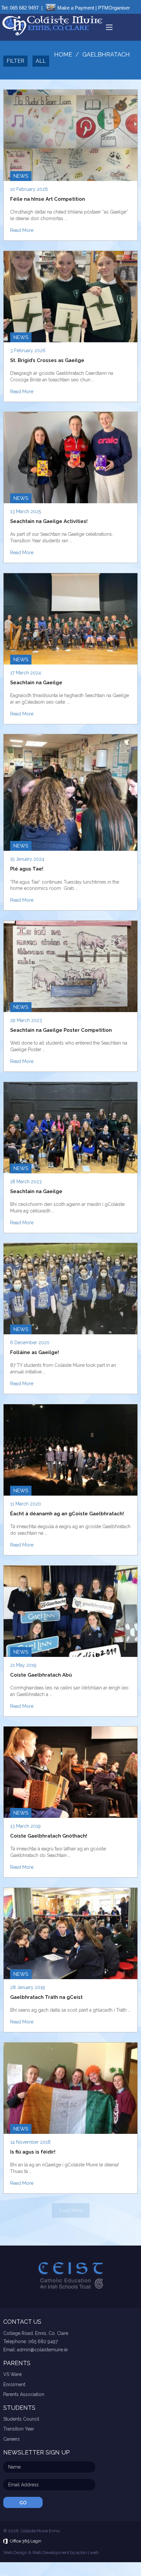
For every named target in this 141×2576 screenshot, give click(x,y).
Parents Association (24, 2394)
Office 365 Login (26, 2541)
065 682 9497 (24, 8)
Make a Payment (76, 8)
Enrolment (14, 2384)
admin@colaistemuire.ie (42, 2350)
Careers (11, 2439)
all (41, 61)
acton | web (87, 2553)
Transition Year (19, 2429)
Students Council (21, 2419)
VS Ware (12, 2374)
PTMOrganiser (114, 8)
